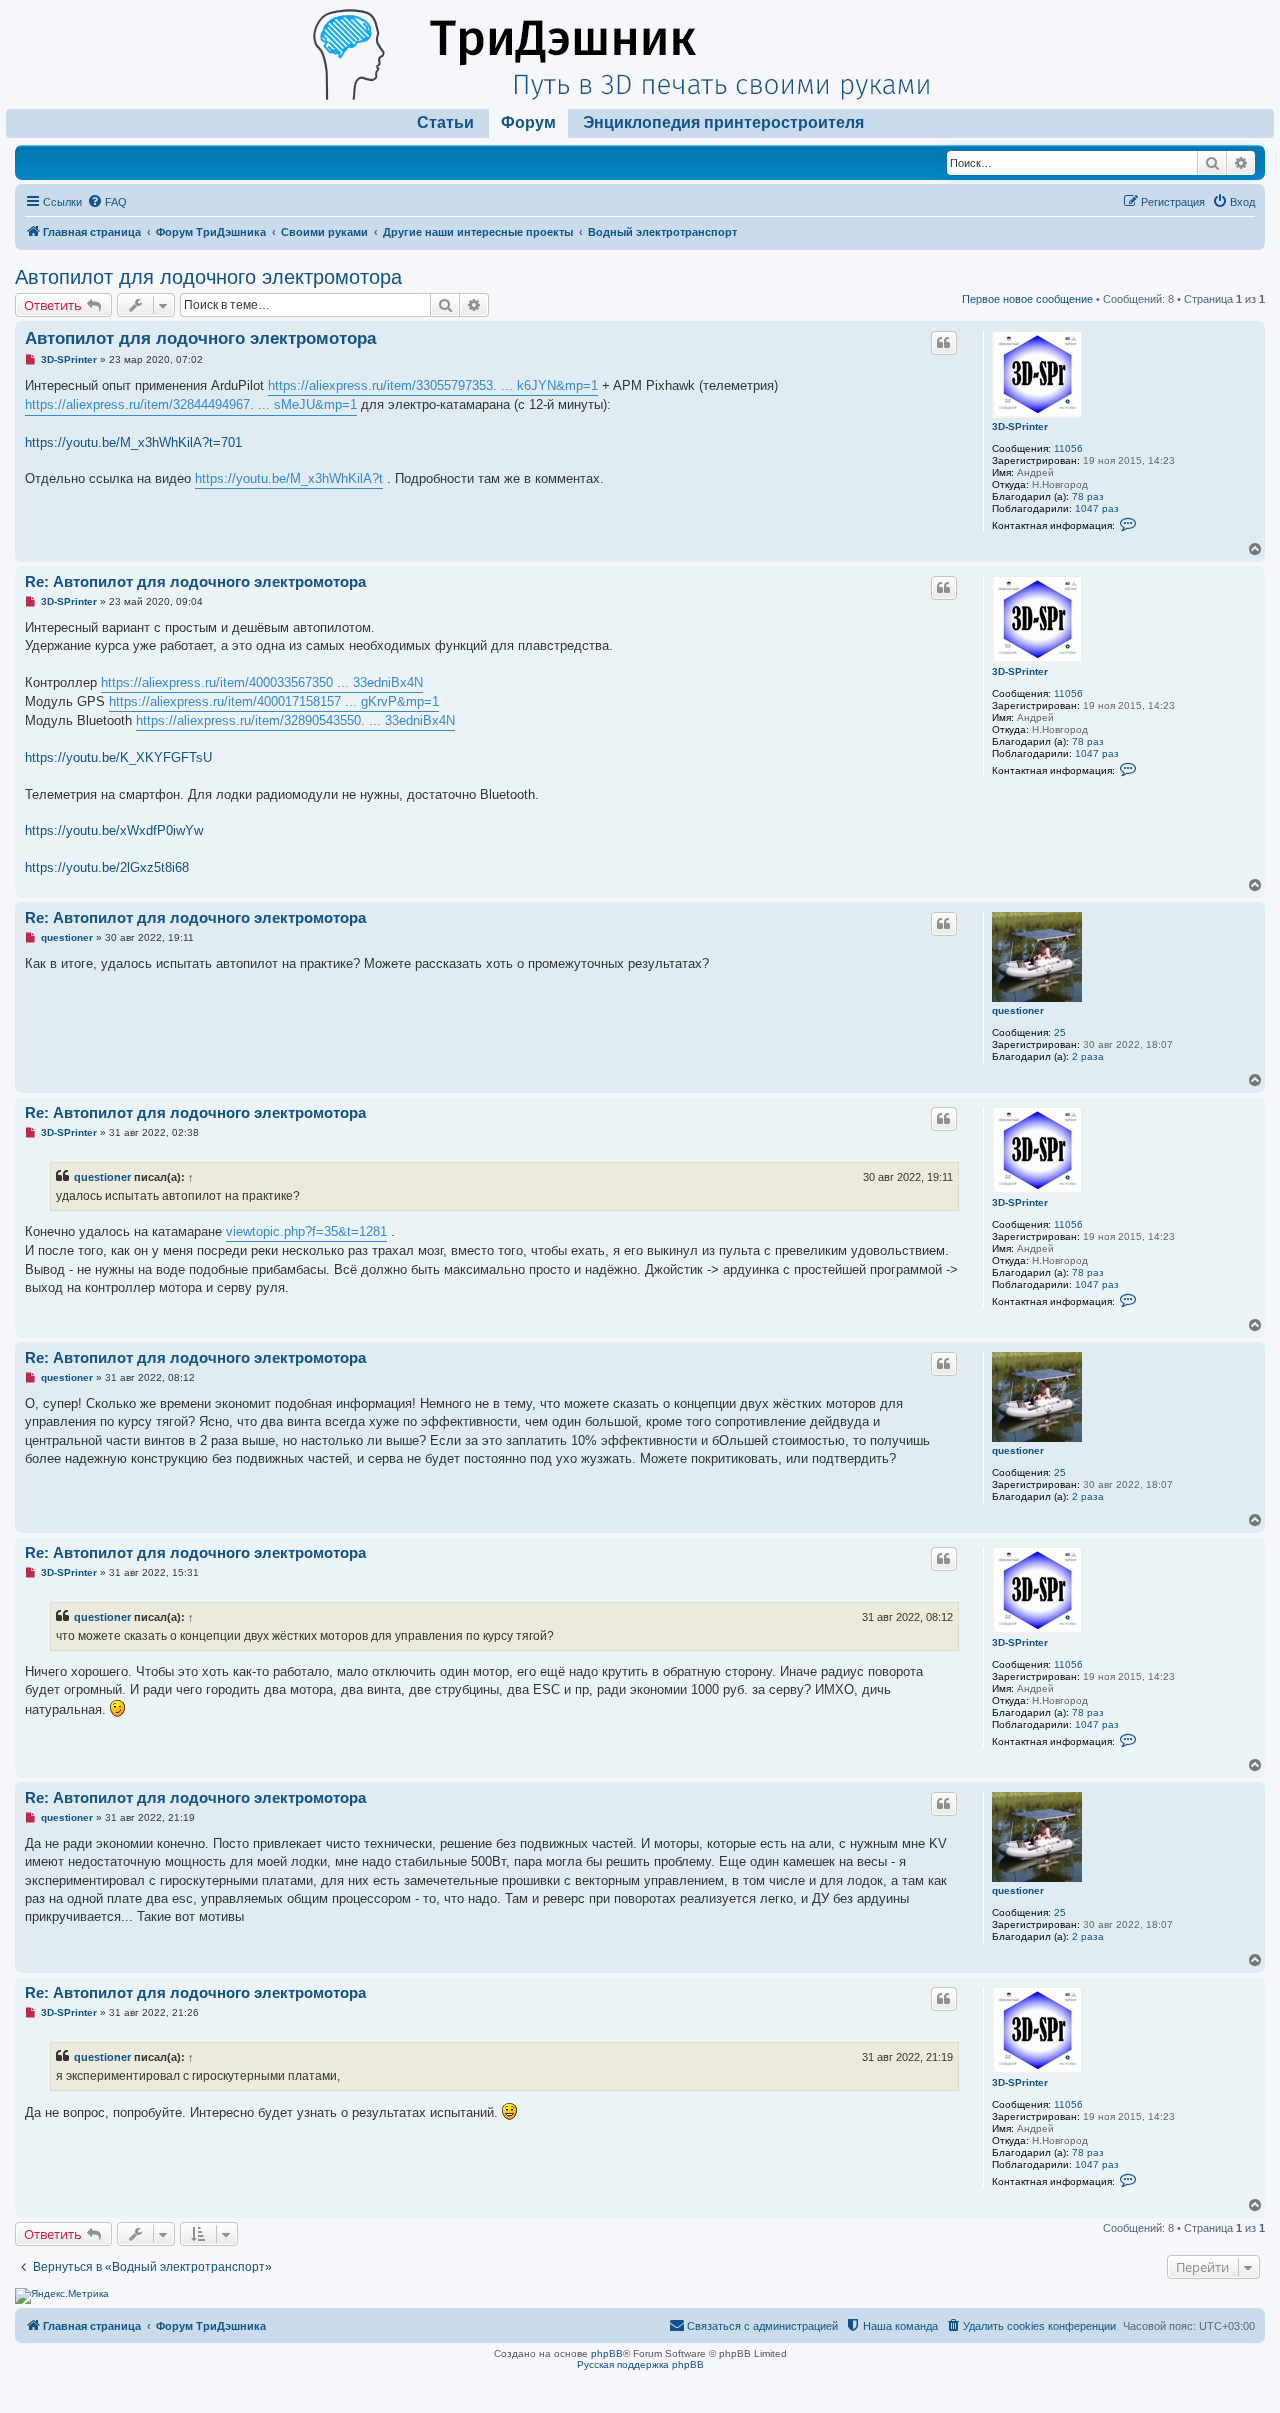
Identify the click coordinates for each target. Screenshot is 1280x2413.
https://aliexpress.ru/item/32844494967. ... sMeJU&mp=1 (191, 404)
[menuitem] (107, 202)
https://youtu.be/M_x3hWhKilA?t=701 (133, 442)
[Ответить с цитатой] (944, 343)
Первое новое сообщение (1027, 299)
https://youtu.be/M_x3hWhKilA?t (289, 478)
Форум (528, 122)
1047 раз (1097, 508)
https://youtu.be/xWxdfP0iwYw (114, 830)
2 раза (1088, 1056)
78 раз (1088, 496)
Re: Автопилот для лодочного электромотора (195, 581)
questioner (1018, 1010)
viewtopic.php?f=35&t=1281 (306, 1231)
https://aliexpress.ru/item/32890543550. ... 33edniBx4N (295, 720)
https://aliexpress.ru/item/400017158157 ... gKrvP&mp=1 (274, 701)
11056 (1068, 448)
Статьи (445, 122)
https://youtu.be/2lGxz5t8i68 (107, 867)
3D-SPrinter (1020, 426)
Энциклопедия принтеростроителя (723, 122)
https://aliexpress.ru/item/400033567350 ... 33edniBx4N (262, 682)
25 (1060, 1032)
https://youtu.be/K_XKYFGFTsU (118, 757)
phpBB (607, 2353)
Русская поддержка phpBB (640, 2364)
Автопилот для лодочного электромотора (208, 277)
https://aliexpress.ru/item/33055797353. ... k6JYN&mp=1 (433, 385)
